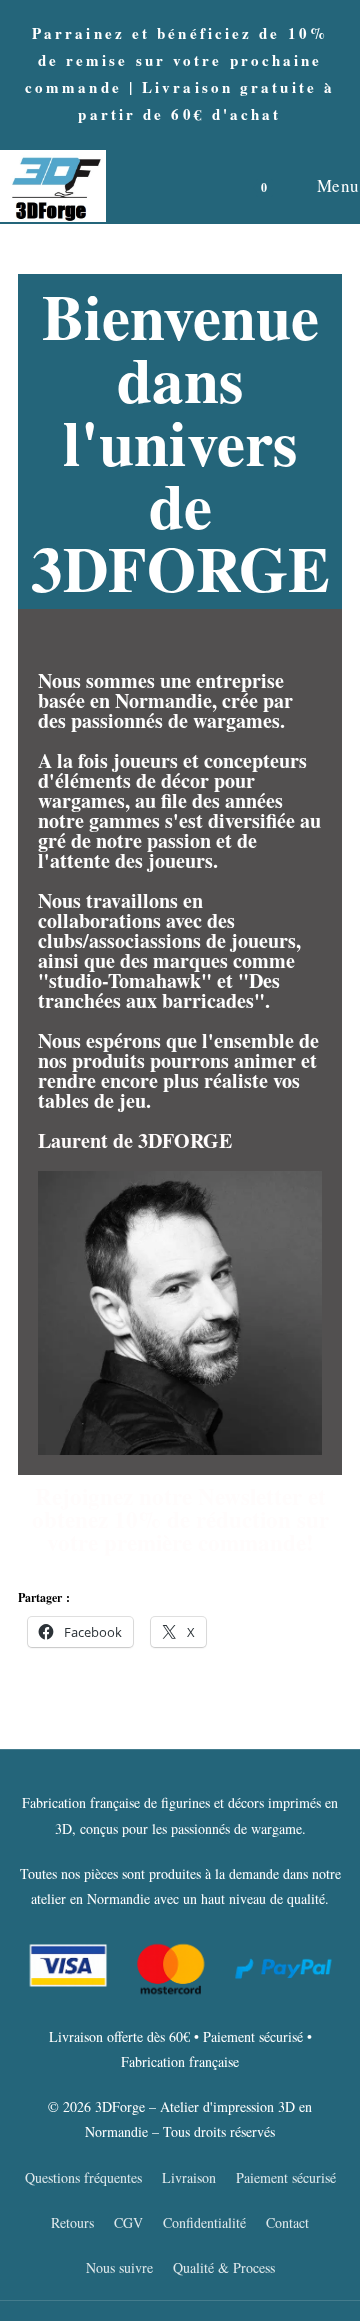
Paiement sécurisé (286, 2177)
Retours (72, 2222)
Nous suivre (119, 2267)
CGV (128, 2222)
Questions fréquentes (83, 2177)
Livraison (189, 2177)
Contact (287, 2222)
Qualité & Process (224, 2267)
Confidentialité (204, 2222)
